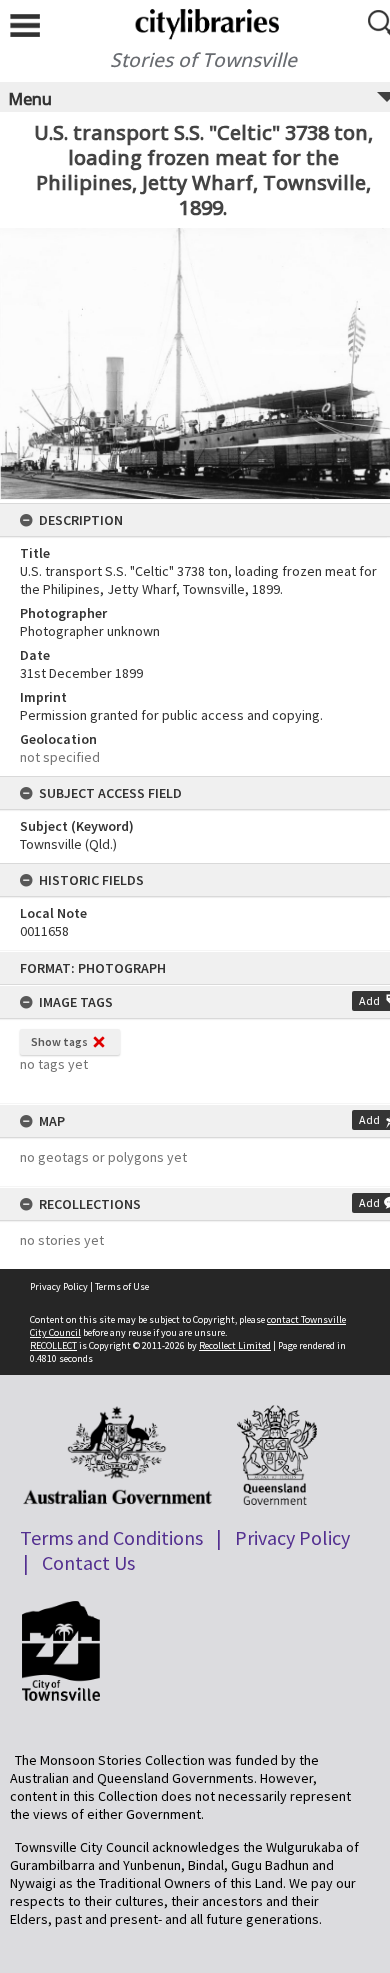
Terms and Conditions (111, 1537)
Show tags (59, 1041)
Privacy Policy (59, 1286)
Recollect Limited (235, 1345)
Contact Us (88, 1562)
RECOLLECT (53, 1345)
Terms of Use (122, 1286)
